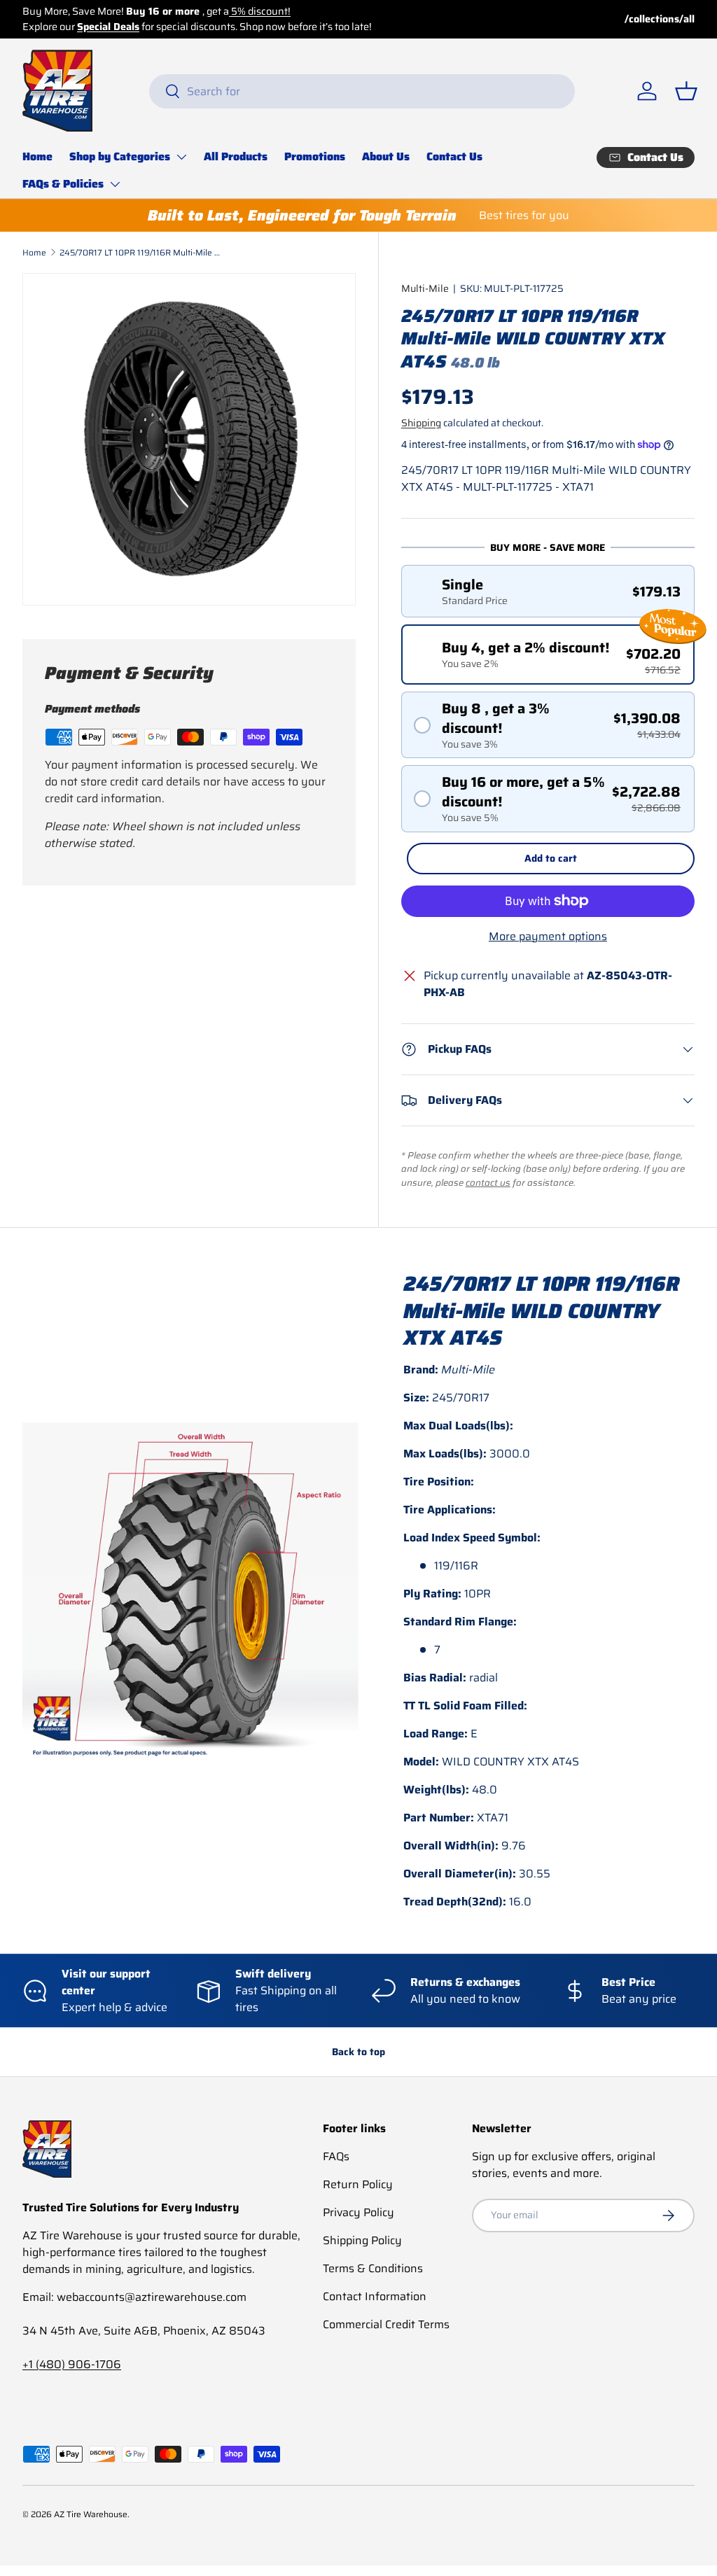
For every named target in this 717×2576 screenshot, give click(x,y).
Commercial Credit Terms (386, 2324)
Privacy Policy (358, 2212)
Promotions (315, 156)
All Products (236, 156)
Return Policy (358, 2184)
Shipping (421, 423)
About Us (386, 156)
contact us (488, 1183)
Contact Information (375, 2296)
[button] (686, 91)
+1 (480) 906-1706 (72, 2364)
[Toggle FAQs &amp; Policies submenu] (115, 184)
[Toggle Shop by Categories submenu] (181, 157)
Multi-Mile (425, 288)
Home (37, 156)
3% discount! (315, 11)
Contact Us (454, 156)
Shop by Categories (120, 156)
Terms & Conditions (373, 2268)
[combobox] (362, 91)
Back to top (358, 2052)
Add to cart (551, 858)
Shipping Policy (362, 2240)
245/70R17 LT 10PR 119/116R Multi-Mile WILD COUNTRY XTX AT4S (144, 252)
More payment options (548, 937)
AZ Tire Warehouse (91, 2514)
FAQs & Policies (63, 184)
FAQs (336, 2156)
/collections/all (660, 19)
